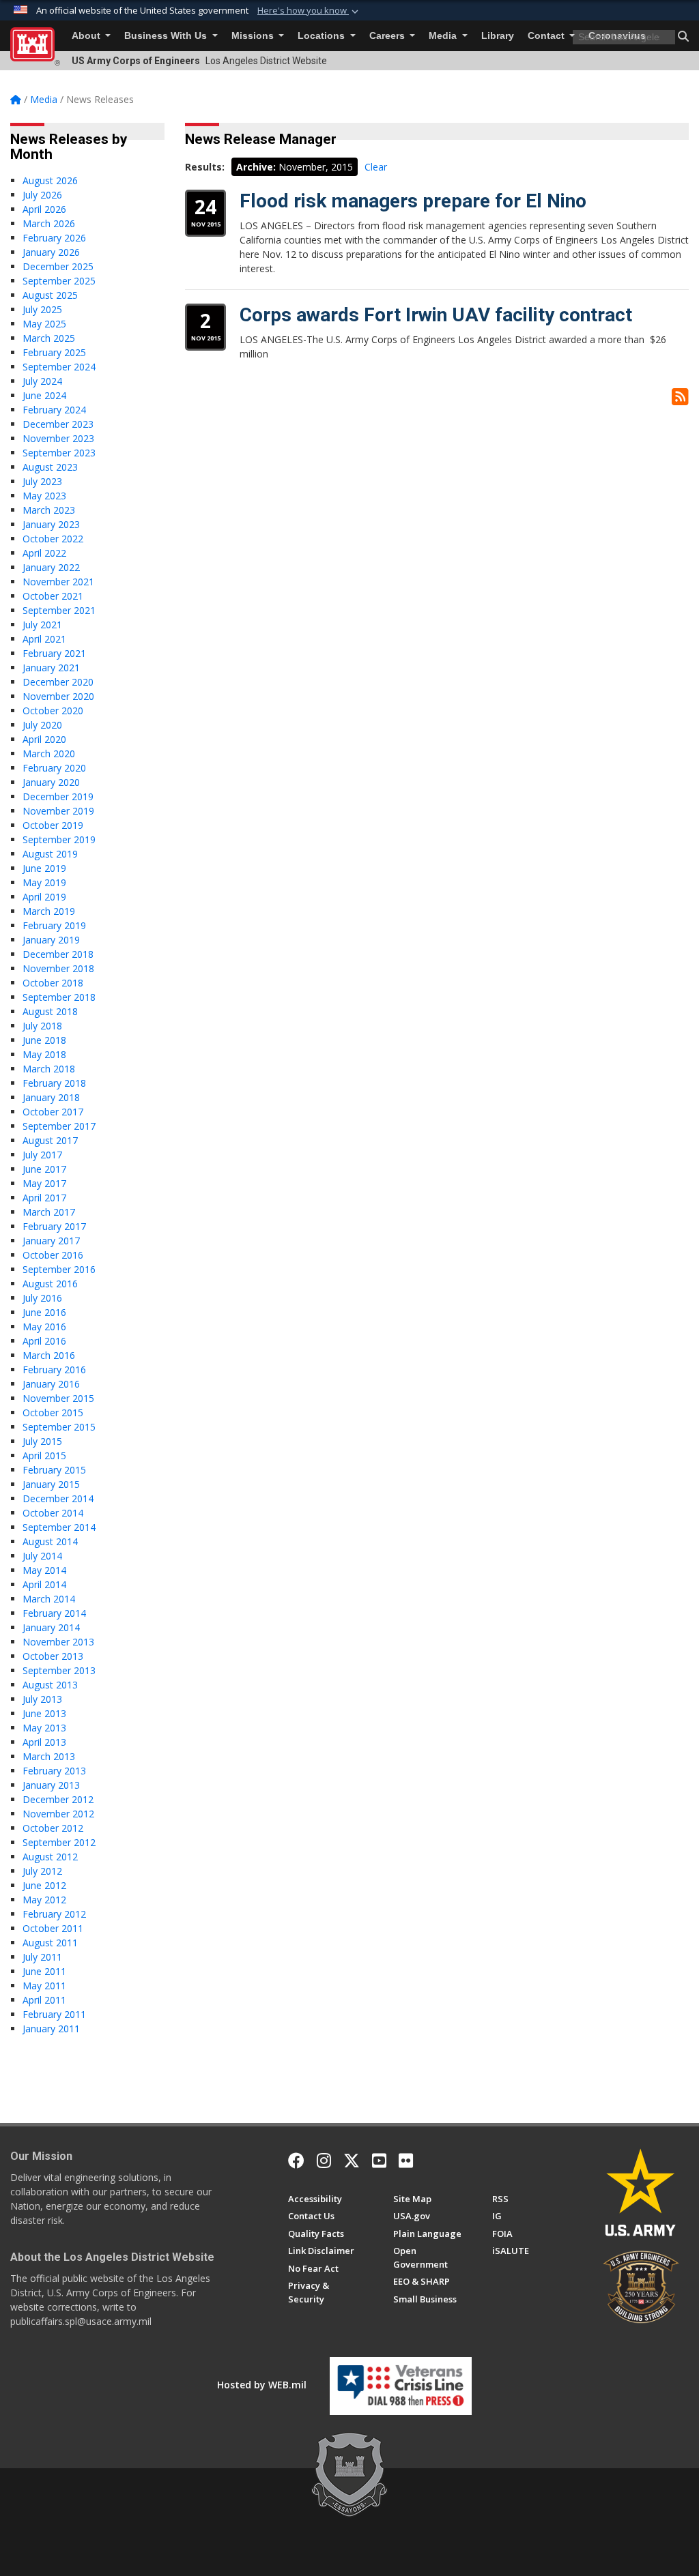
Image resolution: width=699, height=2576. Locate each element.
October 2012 (53, 1828)
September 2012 (59, 1842)
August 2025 (50, 295)
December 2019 (58, 796)
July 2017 (42, 1155)
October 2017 (53, 1112)
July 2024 (42, 381)
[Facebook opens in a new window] (296, 2161)
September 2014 (59, 1527)
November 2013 (58, 1642)
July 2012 (42, 1871)
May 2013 (44, 1728)
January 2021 (51, 668)
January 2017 (51, 1241)
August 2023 (50, 467)
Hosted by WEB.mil (262, 2385)
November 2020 (58, 696)
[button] (309, 11)
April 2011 (44, 2000)
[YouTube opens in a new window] (379, 2161)
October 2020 (53, 711)
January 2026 (51, 252)
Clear (376, 167)
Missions (254, 36)
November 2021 (58, 582)
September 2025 (59, 281)
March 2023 (49, 510)
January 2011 (51, 2029)
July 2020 (42, 725)
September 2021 (59, 610)
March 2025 (49, 338)
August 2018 (50, 1011)
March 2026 (49, 223)
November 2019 (58, 811)
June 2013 (44, 1713)
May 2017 (44, 1183)
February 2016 (54, 1370)
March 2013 (49, 1756)
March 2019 (49, 911)
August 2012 (50, 1857)
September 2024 (59, 367)
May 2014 (44, 1570)
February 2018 (54, 1083)
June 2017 (44, 1169)
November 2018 (58, 968)
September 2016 (59, 1269)
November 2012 (58, 1814)
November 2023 (58, 438)
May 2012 (44, 1900)
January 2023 (51, 524)
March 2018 (49, 1069)
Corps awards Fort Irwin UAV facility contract (436, 315)
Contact (547, 36)
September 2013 (59, 1670)
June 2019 (44, 868)
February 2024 (54, 410)
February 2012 (54, 1914)
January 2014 (51, 1627)
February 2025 (54, 352)
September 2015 (59, 1427)
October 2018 (53, 983)
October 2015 (53, 1413)
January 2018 (51, 1097)
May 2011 (44, 1986)
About (87, 36)
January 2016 (51, 1384)
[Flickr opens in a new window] (406, 2161)
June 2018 (44, 1040)
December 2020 (58, 682)
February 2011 (54, 2014)
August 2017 (50, 1140)
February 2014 (54, 1613)
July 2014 (42, 1556)
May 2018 (44, 1054)
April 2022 (44, 553)
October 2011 (53, 1928)
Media (444, 36)
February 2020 (54, 768)
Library (498, 36)
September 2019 (59, 839)
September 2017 (59, 1126)
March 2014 (49, 1599)
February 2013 (54, 1771)
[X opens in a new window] (352, 2161)
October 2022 (53, 539)
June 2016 (44, 1312)
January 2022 (51, 567)
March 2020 (49, 753)
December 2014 (58, 1498)
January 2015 (51, 1484)
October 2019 (53, 825)
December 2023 (58, 424)
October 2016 (53, 1255)
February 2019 (54, 925)
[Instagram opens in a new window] (324, 2161)
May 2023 (44, 496)
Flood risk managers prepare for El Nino (413, 201)
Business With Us (167, 36)
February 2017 (54, 1226)
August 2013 (50, 1685)
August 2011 (50, 1943)
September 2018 (59, 997)
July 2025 (42, 309)
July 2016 (42, 1298)
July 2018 (42, 1026)
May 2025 (44, 324)
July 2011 (42, 1957)
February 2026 (54, 238)
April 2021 (44, 639)
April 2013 (44, 1742)
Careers (388, 36)
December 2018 (58, 954)
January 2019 (51, 940)
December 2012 (58, 1799)
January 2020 (51, 782)
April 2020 (44, 739)
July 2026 (42, 195)
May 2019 (44, 882)
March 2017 (49, 1212)
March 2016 (49, 1355)
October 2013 (53, 1656)
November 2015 (58, 1398)
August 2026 (50, 180)
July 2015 (42, 1441)
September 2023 (59, 453)
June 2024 (44, 395)
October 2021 (53, 596)
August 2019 (50, 854)
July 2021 (42, 625)
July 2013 (42, 1699)
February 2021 (54, 653)
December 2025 (58, 266)
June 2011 (44, 1971)
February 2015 (54, 1470)
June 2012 (44, 1885)
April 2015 (44, 1455)
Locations (323, 36)
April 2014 (44, 1584)
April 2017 (44, 1198)
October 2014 (53, 1513)
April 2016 (44, 1341)
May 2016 (44, 1327)
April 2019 (44, 897)
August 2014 (50, 1541)
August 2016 (50, 1284)
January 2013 (51, 1785)
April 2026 (44, 209)
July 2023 (42, 481)
